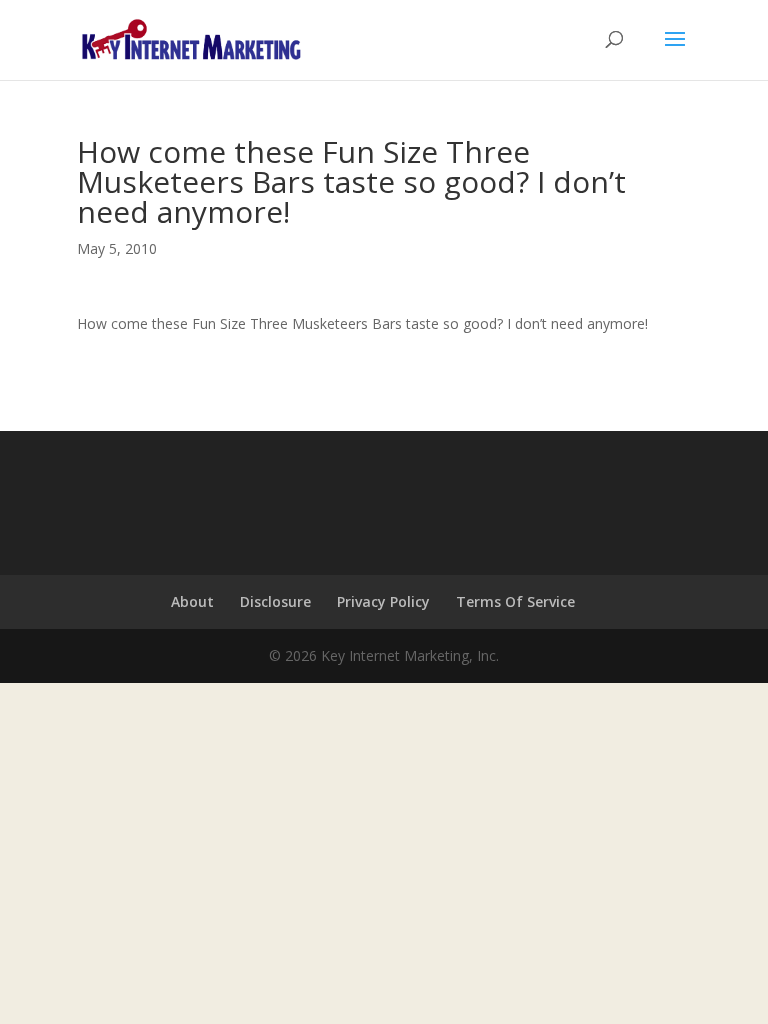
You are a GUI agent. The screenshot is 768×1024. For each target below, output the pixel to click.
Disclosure (275, 601)
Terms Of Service (515, 601)
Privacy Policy (383, 601)
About (192, 601)
